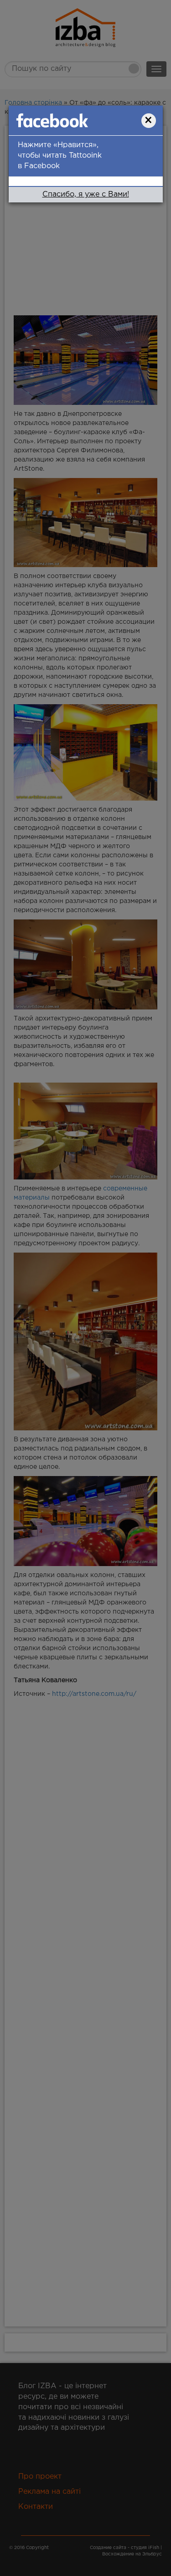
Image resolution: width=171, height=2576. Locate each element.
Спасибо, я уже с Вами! (86, 194)
